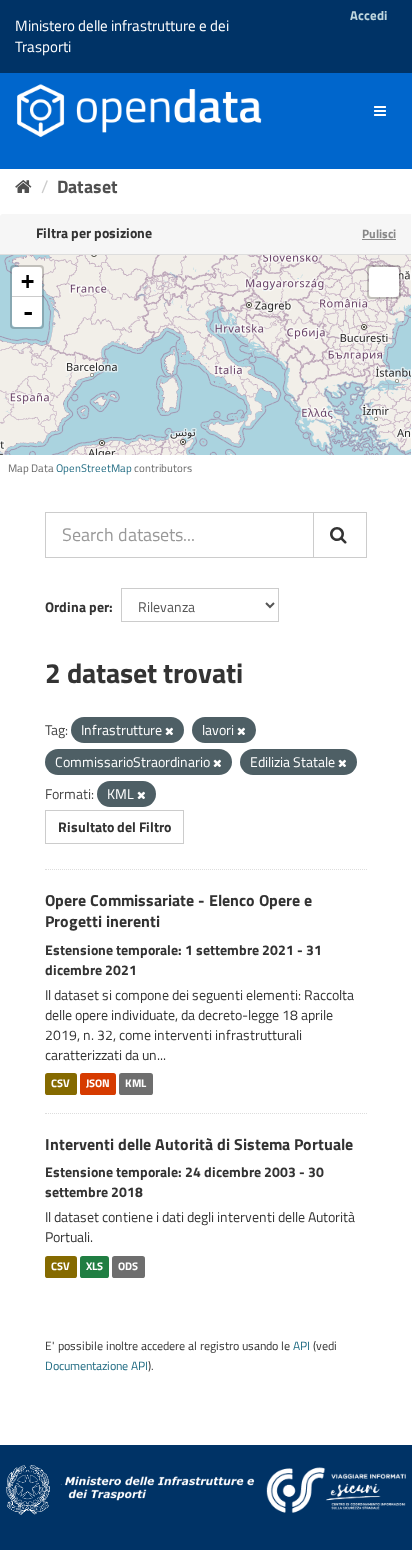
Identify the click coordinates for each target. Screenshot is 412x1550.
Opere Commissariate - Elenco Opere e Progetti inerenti (178, 910)
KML (135, 1084)
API (301, 1346)
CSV (60, 1084)
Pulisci (379, 233)
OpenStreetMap (94, 468)
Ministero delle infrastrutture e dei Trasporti (122, 36)
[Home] (23, 186)
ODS (128, 1266)
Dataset (87, 186)
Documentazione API (96, 1366)
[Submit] (340, 535)
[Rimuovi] (169, 731)
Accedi (368, 15)
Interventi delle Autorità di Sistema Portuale (199, 1144)
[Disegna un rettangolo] (384, 282)
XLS (94, 1266)
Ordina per (77, 606)
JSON (98, 1084)
